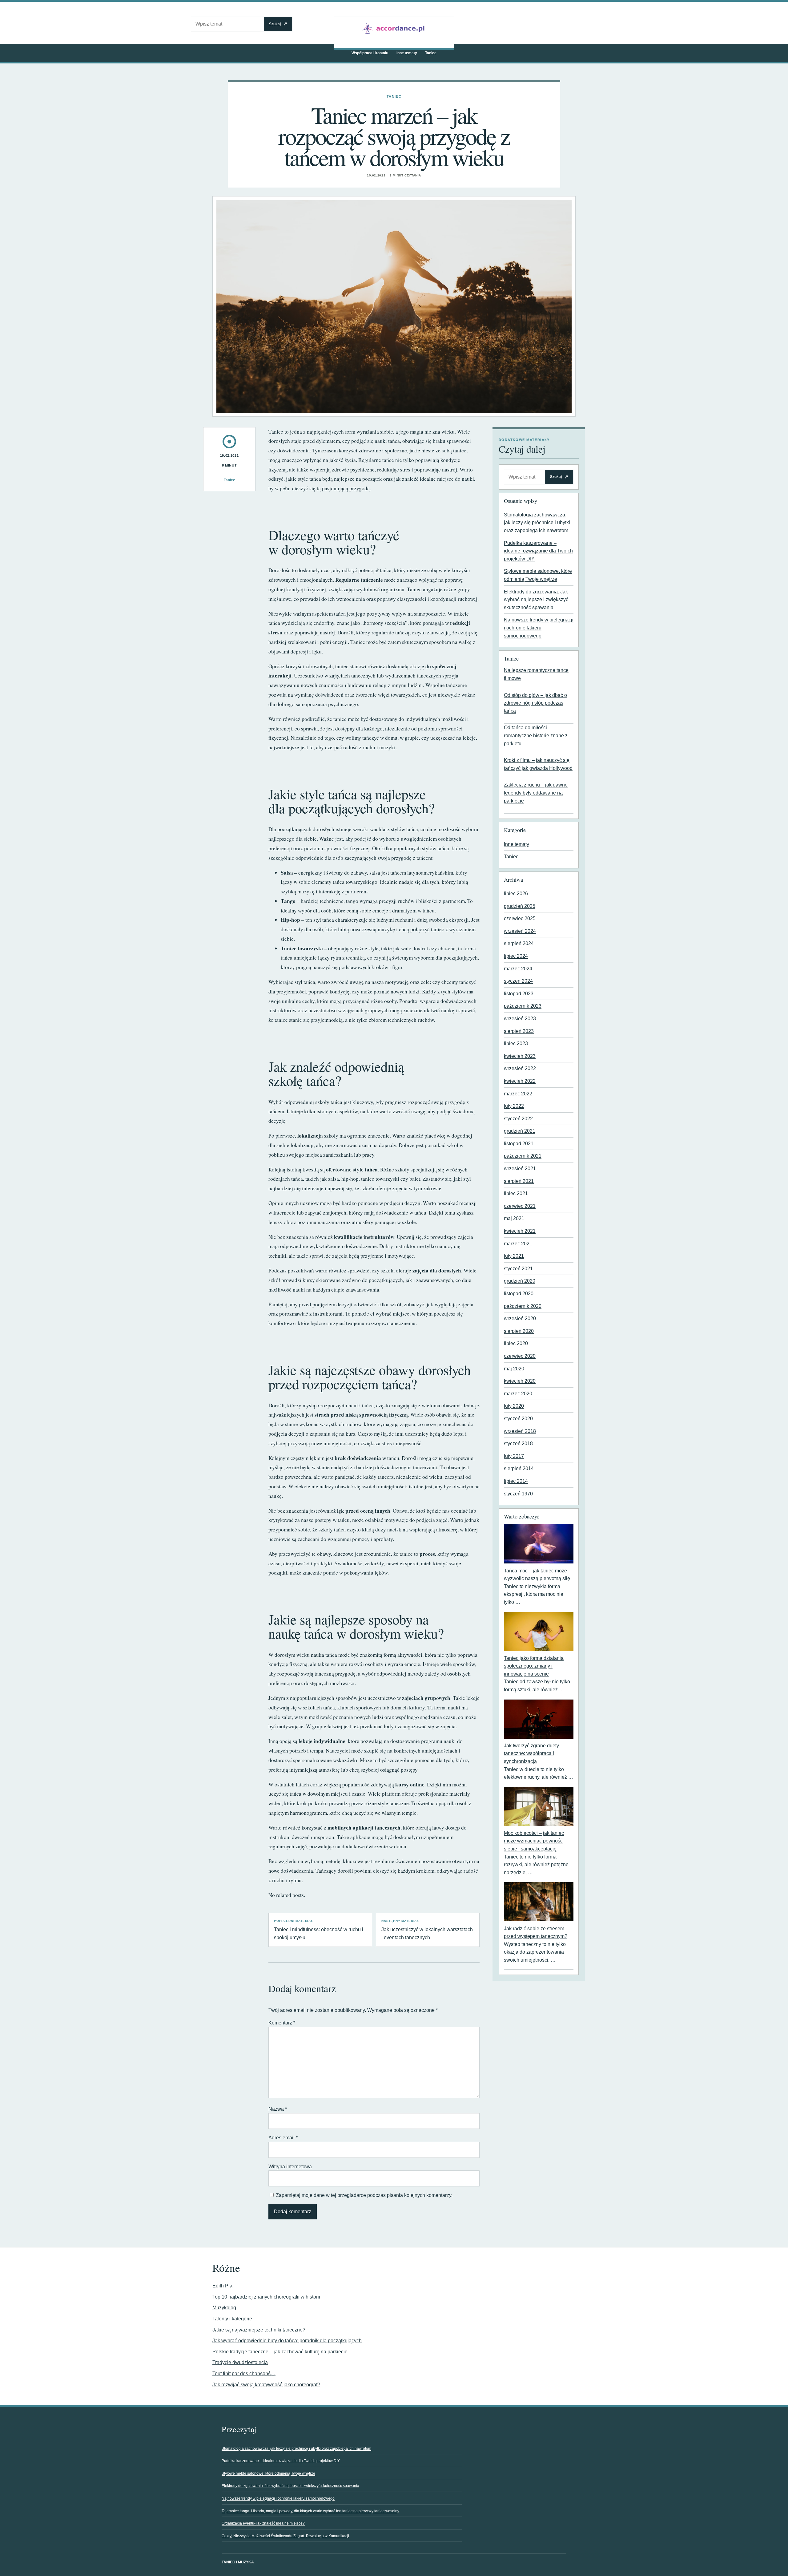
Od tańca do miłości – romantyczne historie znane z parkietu (536, 735)
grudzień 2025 (520, 906)
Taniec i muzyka (238, 2562)
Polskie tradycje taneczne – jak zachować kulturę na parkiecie (280, 2352)
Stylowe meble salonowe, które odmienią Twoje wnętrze (268, 2473)
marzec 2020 (518, 1394)
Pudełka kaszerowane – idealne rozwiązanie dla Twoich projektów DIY (538, 551)
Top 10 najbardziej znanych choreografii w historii (266, 2297)
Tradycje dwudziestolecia (240, 2362)
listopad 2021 (519, 1144)
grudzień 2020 (520, 1281)
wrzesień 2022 (520, 1068)
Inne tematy (407, 53)
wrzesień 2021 (520, 1169)
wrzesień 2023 (520, 1019)
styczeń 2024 (518, 981)
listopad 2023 (519, 994)
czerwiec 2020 (520, 1356)
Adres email (283, 2138)
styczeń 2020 (518, 1419)
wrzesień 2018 (520, 1431)
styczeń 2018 (518, 1444)
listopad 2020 (519, 1294)
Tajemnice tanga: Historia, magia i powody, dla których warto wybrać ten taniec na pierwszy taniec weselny (310, 2511)
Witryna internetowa (290, 2167)
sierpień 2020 (519, 1331)
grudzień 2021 (520, 1131)
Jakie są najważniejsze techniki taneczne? (259, 2330)
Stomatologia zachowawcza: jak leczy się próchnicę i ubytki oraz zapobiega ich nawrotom (537, 523)
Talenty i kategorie (232, 2319)
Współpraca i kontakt (370, 53)
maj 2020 (514, 1369)
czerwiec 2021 (520, 1206)
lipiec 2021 (516, 1193)
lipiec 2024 (516, 956)
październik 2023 (523, 1006)
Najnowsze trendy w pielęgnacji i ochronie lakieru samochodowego (539, 628)
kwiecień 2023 (520, 1056)
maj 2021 (514, 1218)
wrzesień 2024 (520, 931)
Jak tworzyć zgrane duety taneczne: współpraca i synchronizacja (531, 1753)
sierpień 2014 (519, 1468)
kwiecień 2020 (520, 1381)
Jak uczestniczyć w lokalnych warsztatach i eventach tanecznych (427, 1930)
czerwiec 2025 (520, 918)
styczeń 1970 (518, 1494)
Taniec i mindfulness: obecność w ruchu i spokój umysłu (319, 1930)
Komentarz (282, 2023)
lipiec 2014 (516, 1481)
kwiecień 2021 (520, 1231)
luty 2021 (514, 1256)
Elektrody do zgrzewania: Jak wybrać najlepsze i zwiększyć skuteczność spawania (536, 600)
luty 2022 (514, 1106)
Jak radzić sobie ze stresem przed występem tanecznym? (536, 1933)
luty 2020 (514, 1406)
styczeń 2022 (518, 1119)
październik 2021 (523, 1156)
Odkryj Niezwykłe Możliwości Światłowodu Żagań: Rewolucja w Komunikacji (285, 2536)
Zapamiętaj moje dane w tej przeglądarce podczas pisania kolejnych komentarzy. (364, 2195)
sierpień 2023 (519, 1031)
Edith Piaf (223, 2286)
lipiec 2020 (516, 1343)
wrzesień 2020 (520, 1318)
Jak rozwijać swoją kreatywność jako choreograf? (266, 2385)
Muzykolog (224, 2308)
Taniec (431, 53)
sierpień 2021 (519, 1181)
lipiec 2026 (516, 894)
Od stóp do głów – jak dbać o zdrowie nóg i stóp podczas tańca (535, 703)
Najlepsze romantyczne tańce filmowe (536, 674)
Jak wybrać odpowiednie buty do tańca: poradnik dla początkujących (287, 2341)
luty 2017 (514, 1456)
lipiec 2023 (516, 1043)
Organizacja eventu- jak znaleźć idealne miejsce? (263, 2523)
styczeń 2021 (518, 1269)
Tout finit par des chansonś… (244, 2374)
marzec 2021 (518, 1244)
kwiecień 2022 (520, 1081)
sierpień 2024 (519, 943)
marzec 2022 (518, 1094)
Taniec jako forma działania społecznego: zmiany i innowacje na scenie (534, 1666)
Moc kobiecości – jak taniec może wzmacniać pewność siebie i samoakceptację (534, 1841)
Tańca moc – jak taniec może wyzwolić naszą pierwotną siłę (537, 1575)
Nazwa (278, 2109)
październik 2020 (523, 1306)
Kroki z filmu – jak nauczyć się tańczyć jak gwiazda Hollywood (538, 764)
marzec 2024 (518, 969)
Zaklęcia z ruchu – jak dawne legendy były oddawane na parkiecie (536, 793)
